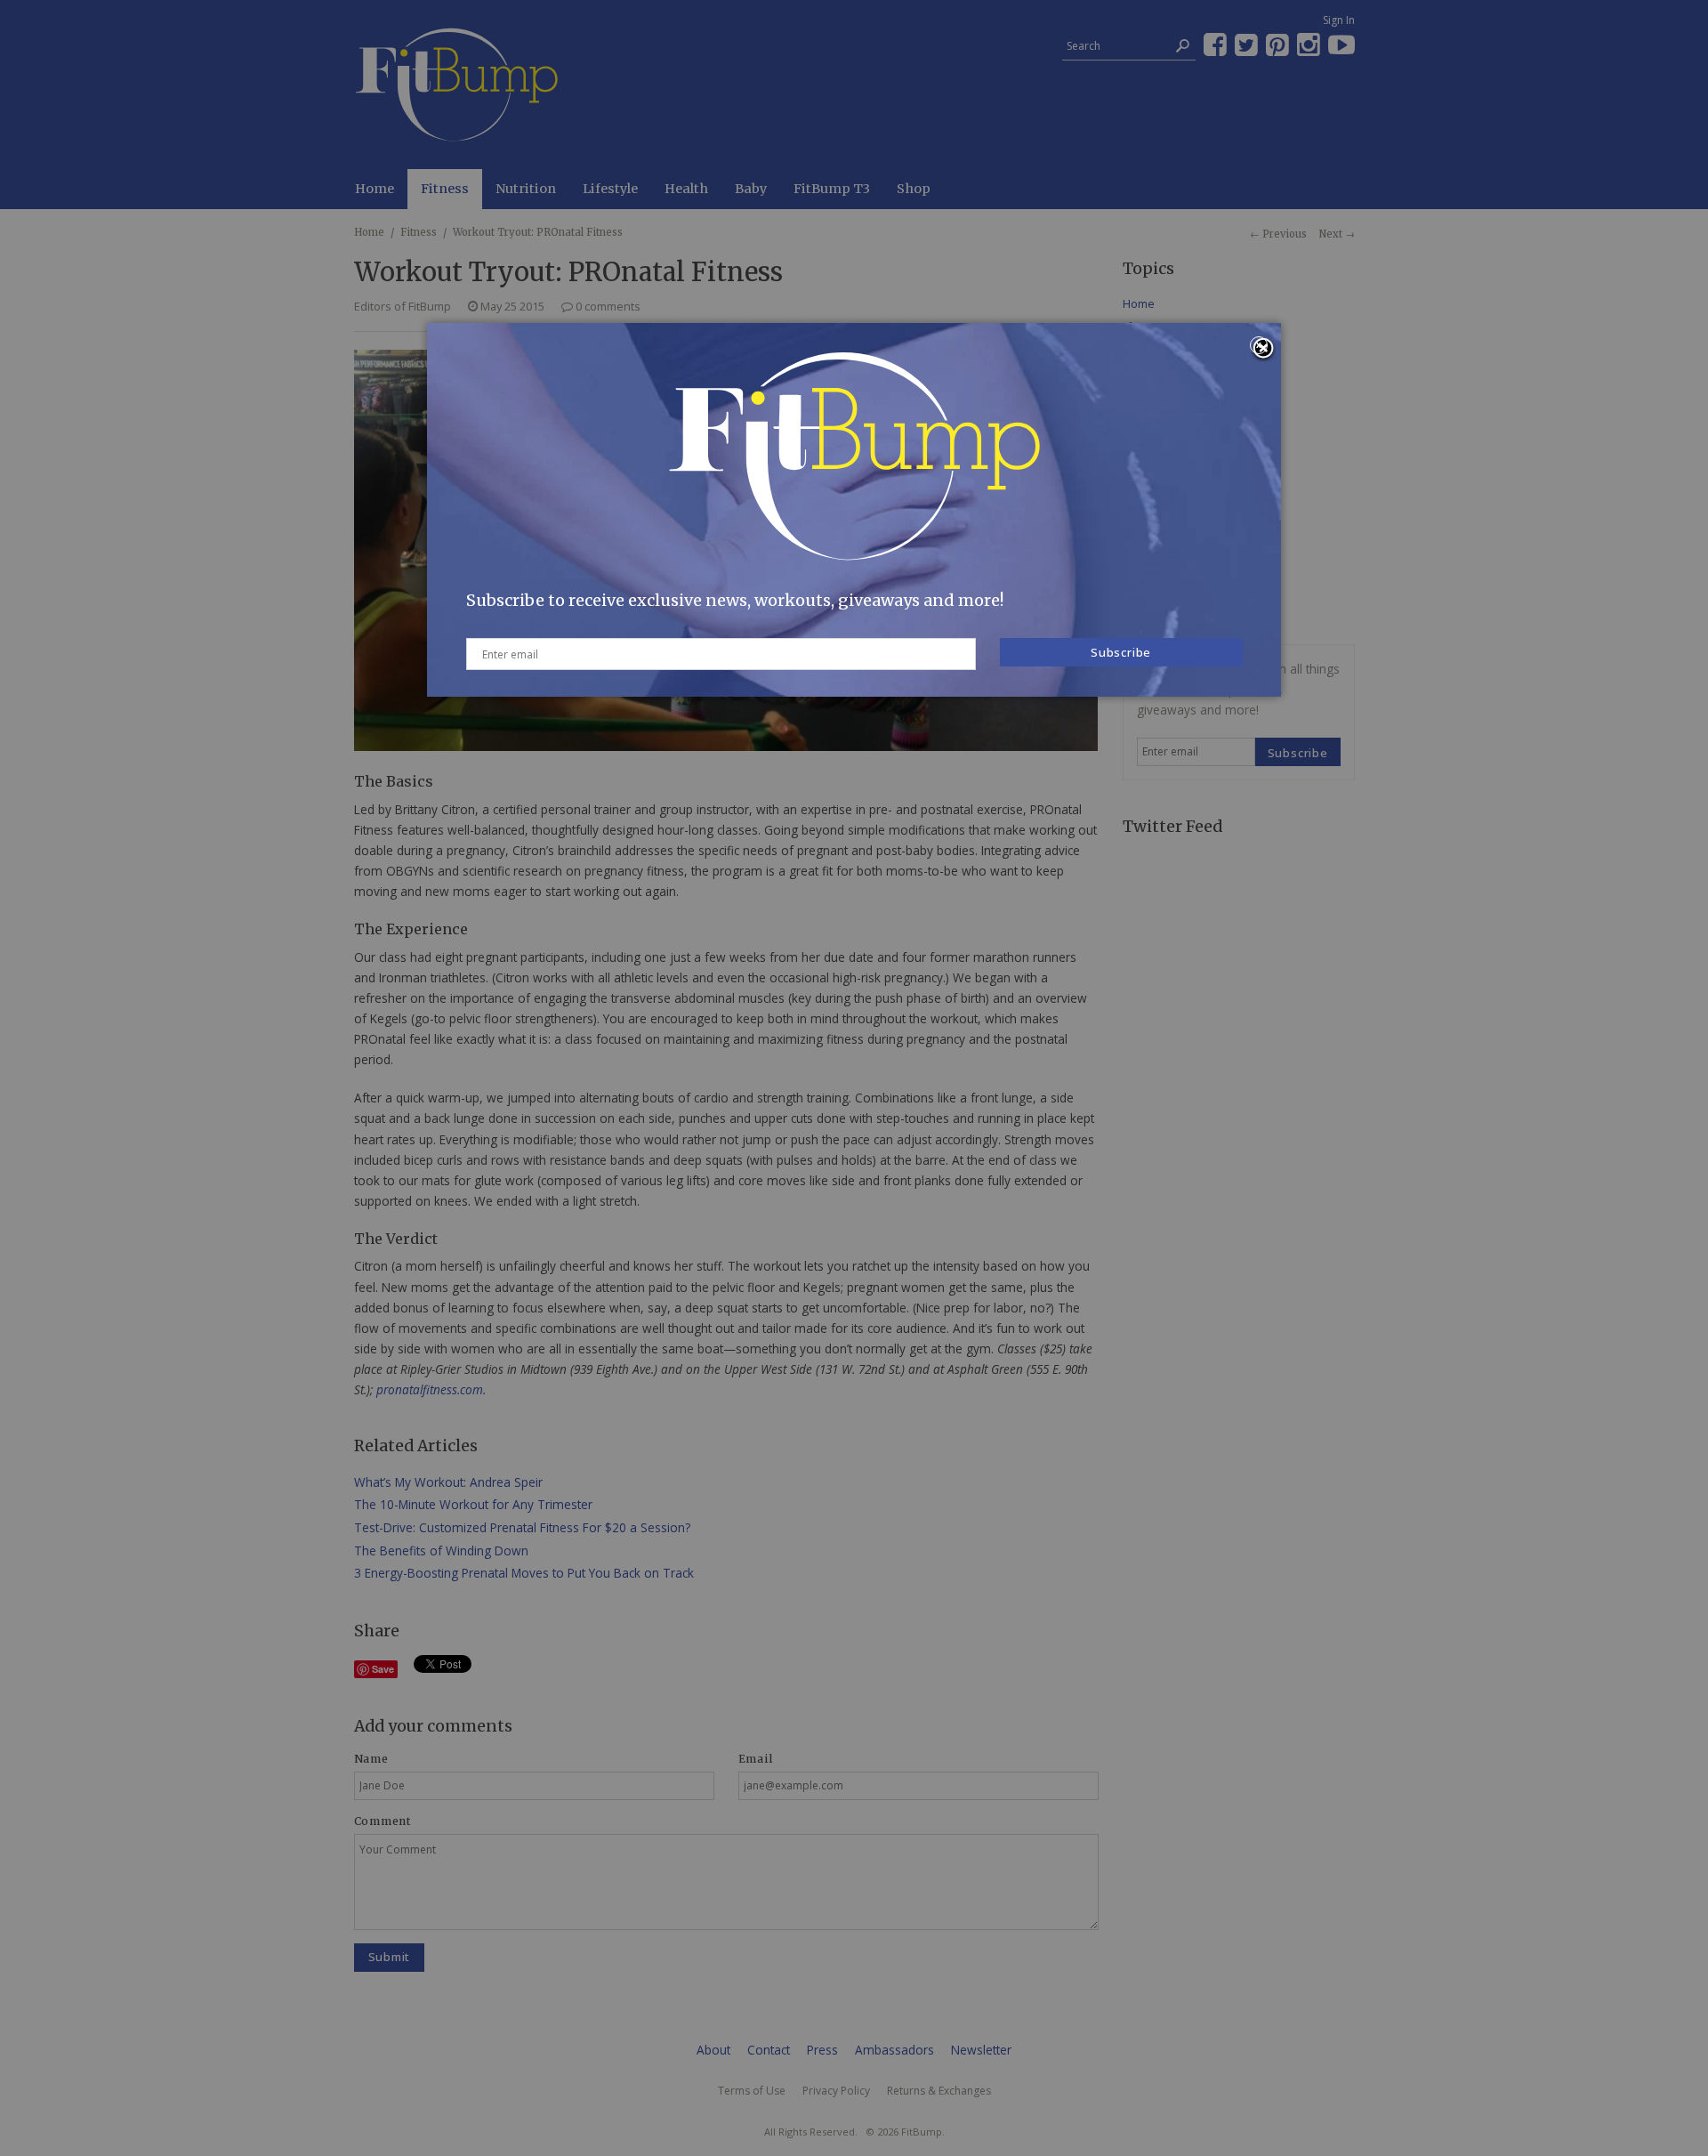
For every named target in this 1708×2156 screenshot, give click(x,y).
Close (1263, 350)
